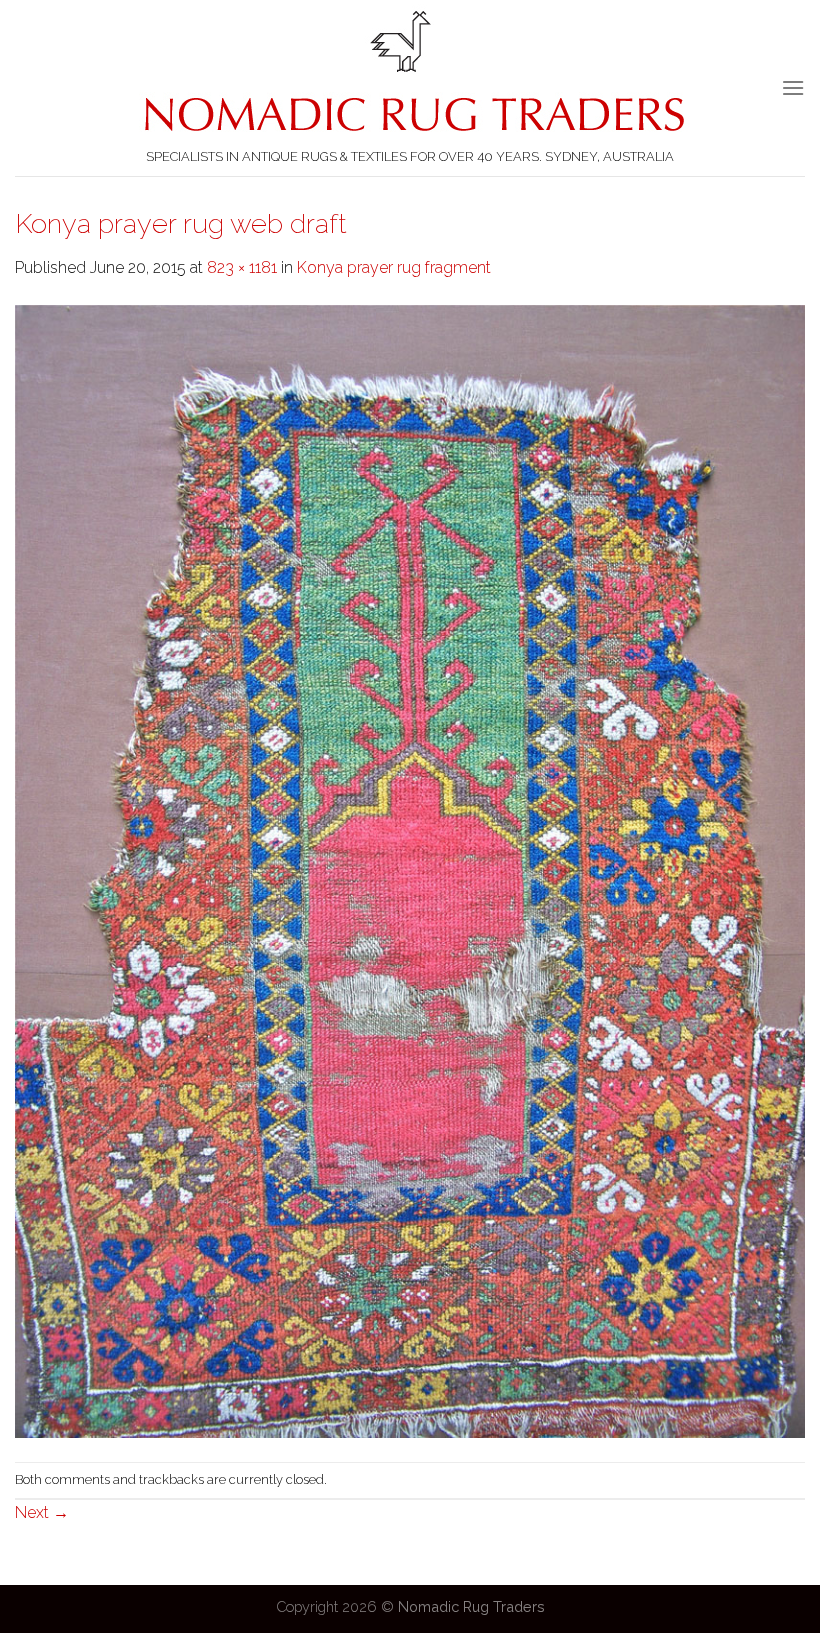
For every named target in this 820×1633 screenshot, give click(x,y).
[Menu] (793, 87)
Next (42, 1512)
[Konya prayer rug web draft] (410, 870)
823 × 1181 (242, 267)
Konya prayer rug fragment (394, 267)
